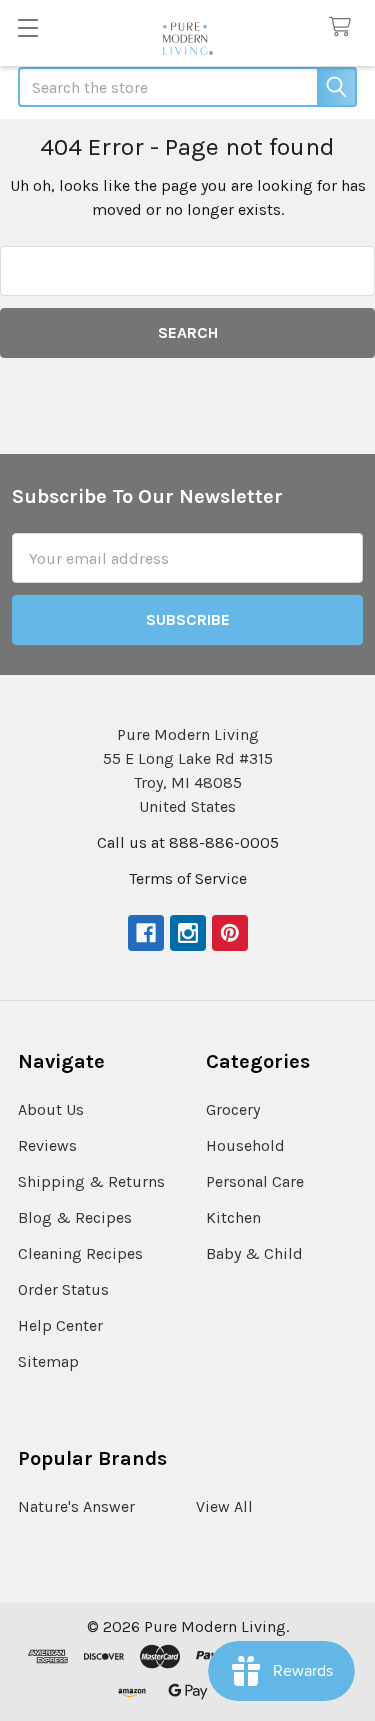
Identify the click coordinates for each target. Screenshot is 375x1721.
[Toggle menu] (27, 27)
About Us (51, 1109)
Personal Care (255, 1181)
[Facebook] (146, 933)
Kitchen (233, 1217)
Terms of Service (188, 878)
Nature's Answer (76, 1506)
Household (245, 1145)
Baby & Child (254, 1253)
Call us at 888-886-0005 (188, 842)
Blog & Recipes (75, 1217)
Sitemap (48, 1361)
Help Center (60, 1325)
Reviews (47, 1145)
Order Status (63, 1289)
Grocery (233, 1109)
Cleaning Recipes (80, 1253)
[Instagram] (188, 933)
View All (224, 1506)
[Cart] (344, 27)
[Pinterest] (230, 933)
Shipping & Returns (91, 1181)
